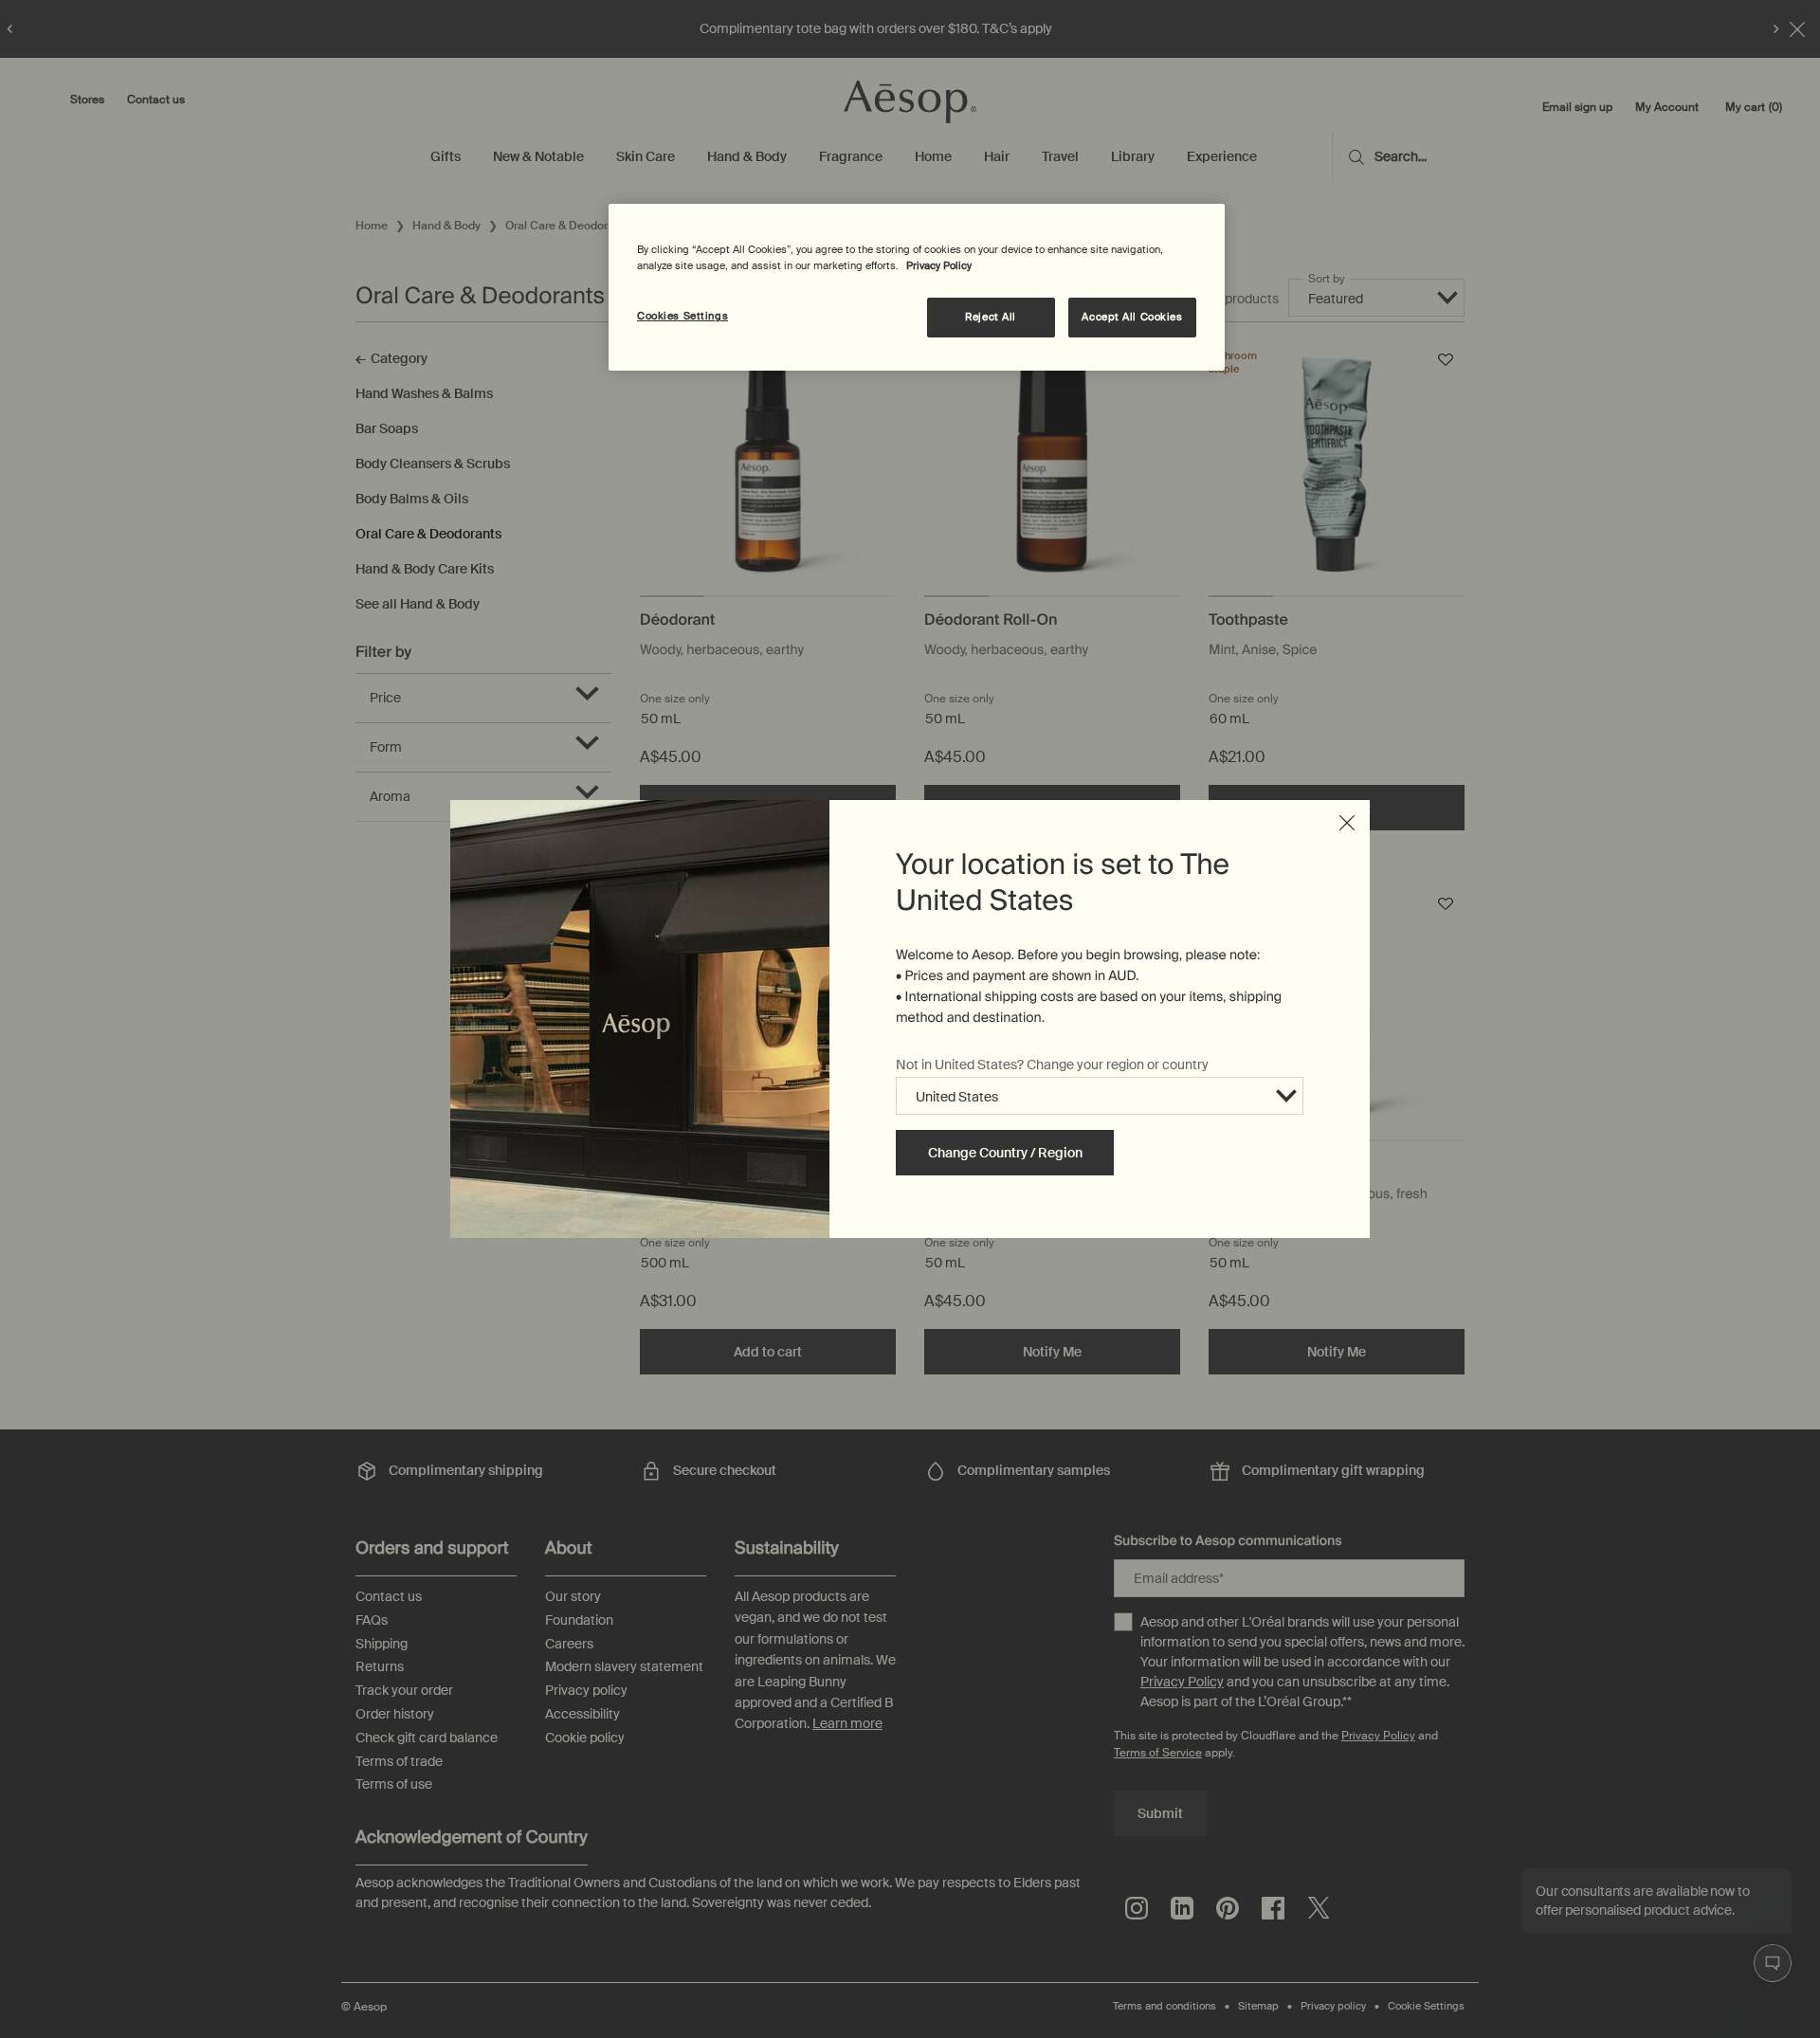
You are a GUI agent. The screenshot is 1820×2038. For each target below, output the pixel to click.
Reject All (991, 317)
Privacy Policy (939, 266)
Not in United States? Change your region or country (1052, 1064)
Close (1347, 823)
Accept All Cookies (1132, 317)
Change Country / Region (1005, 1153)
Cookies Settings (682, 316)
